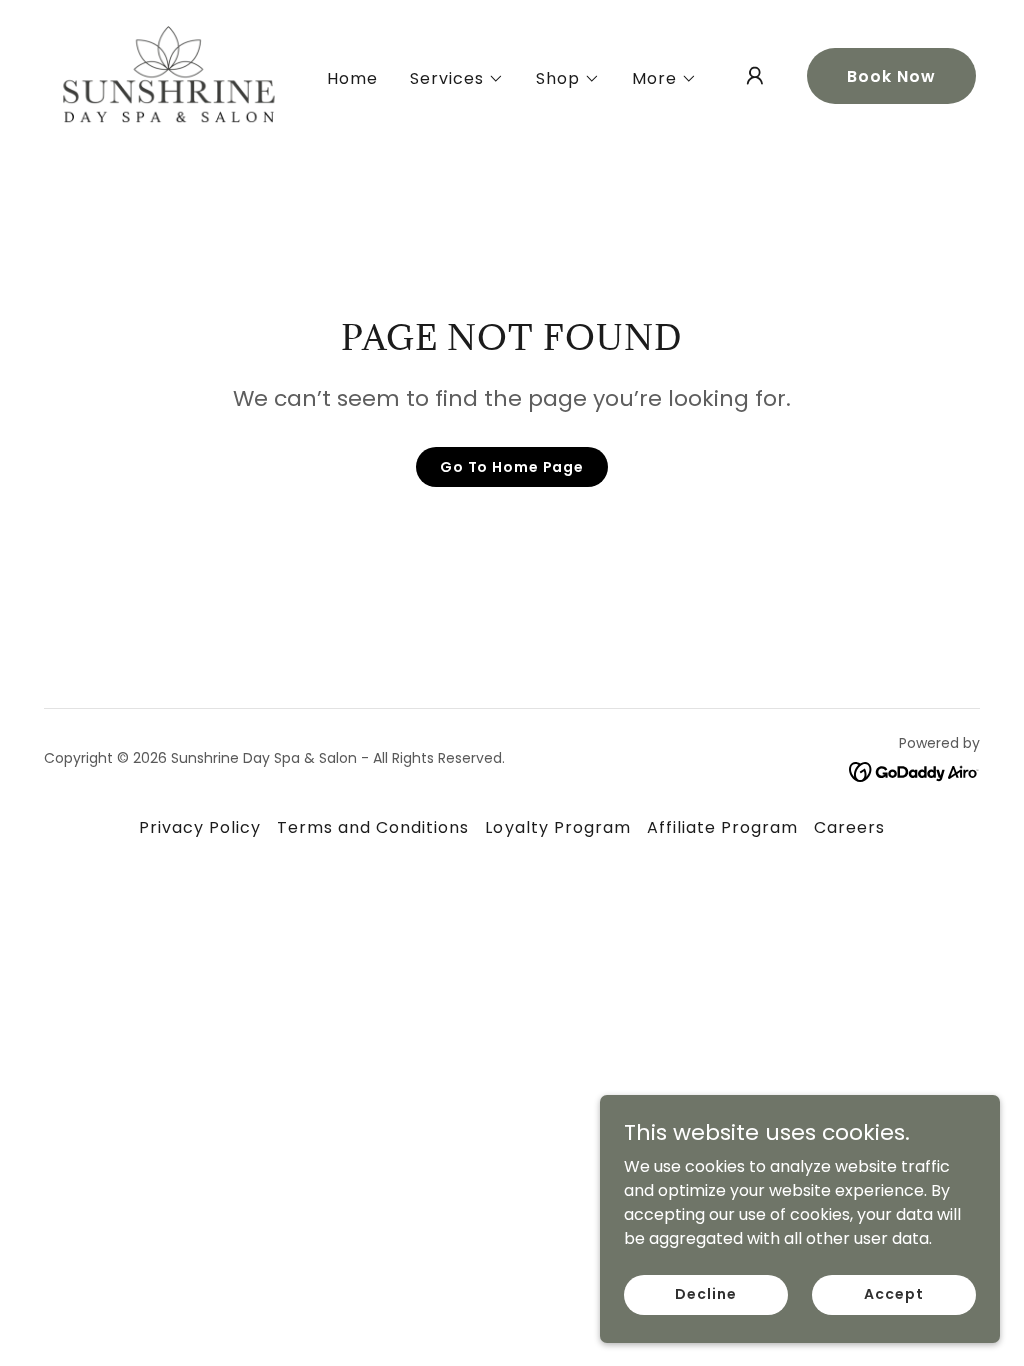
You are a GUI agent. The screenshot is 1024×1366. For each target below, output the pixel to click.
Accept (893, 1294)
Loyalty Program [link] (557, 827)
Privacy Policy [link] (200, 827)
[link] (169, 74)
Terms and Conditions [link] (373, 827)
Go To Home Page (512, 467)
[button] (457, 79)
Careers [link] (849, 827)
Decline (705, 1294)
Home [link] (352, 78)
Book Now (891, 76)
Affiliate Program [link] (722, 827)
